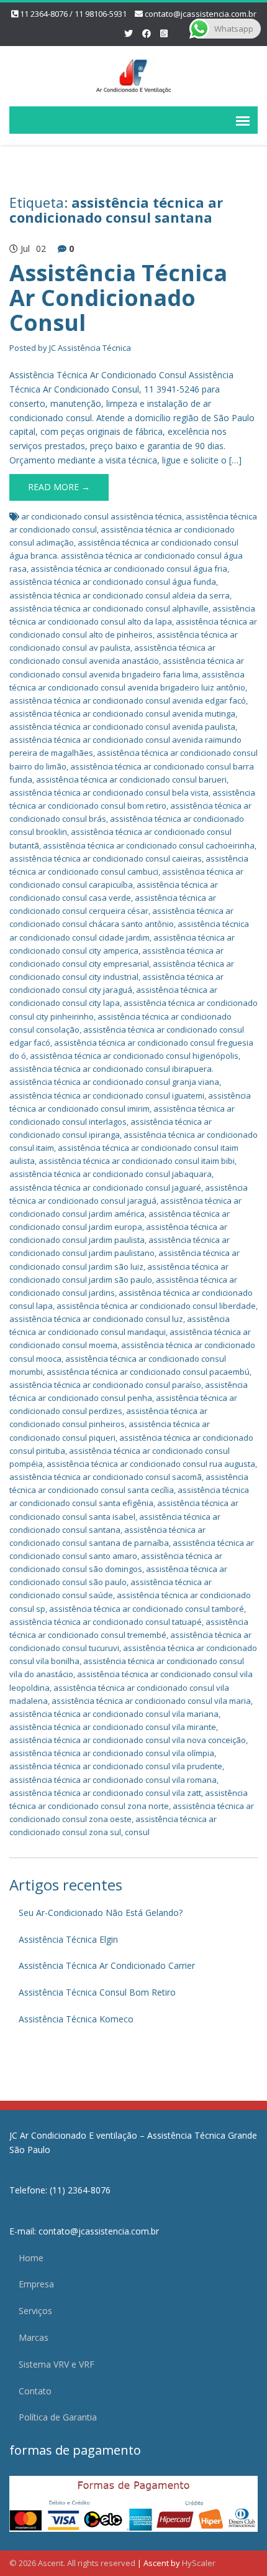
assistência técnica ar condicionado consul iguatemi (107, 1095)
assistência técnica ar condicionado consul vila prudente (116, 1766)
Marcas (34, 2337)
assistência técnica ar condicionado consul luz (96, 1319)
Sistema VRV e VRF (57, 2364)
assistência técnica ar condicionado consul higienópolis (134, 1056)
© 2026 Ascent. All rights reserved (72, 2563)
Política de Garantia (58, 2417)
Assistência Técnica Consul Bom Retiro (97, 1992)
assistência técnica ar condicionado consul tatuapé (106, 1622)
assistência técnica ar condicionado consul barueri (131, 779)
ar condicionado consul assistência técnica (102, 516)
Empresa (36, 2284)
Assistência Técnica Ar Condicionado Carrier (107, 1965)
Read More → (59, 487)
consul (137, 1832)
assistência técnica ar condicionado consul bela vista (109, 793)
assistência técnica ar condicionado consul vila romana (113, 1780)
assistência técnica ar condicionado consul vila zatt (105, 1793)
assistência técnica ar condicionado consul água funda (113, 582)
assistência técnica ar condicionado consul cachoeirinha (149, 845)
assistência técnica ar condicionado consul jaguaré (105, 1188)
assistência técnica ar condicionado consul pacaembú (148, 1372)
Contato (35, 2391)
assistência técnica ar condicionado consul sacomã (106, 1477)
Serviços (35, 2311)
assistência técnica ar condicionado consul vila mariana (114, 1714)
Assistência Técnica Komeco (76, 2019)
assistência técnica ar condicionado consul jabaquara (111, 1174)
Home (31, 2258)
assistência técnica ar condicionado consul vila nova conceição (128, 1740)
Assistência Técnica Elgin (68, 1939)
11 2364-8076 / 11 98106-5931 (73, 14)
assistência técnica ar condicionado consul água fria (129, 569)
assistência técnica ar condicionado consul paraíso (105, 1385)
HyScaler (199, 2563)
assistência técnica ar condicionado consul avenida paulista (122, 727)
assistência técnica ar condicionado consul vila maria (151, 1701)
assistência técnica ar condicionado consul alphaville (109, 608)
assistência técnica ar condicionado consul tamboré (147, 1609)
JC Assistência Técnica (90, 348)
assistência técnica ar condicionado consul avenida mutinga (122, 714)
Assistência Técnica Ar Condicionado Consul (118, 297)
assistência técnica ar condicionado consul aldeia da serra (120, 595)
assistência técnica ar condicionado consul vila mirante (113, 1727)
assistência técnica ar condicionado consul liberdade (156, 1306)
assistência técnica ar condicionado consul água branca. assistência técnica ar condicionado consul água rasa (126, 556)
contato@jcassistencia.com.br (201, 14)
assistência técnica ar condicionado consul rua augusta (151, 1464)
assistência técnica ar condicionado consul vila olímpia (112, 1753)
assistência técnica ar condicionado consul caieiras (106, 858)
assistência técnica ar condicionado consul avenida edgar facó (128, 700)
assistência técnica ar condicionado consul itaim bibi (137, 1161)
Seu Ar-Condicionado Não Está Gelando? (101, 1913)
